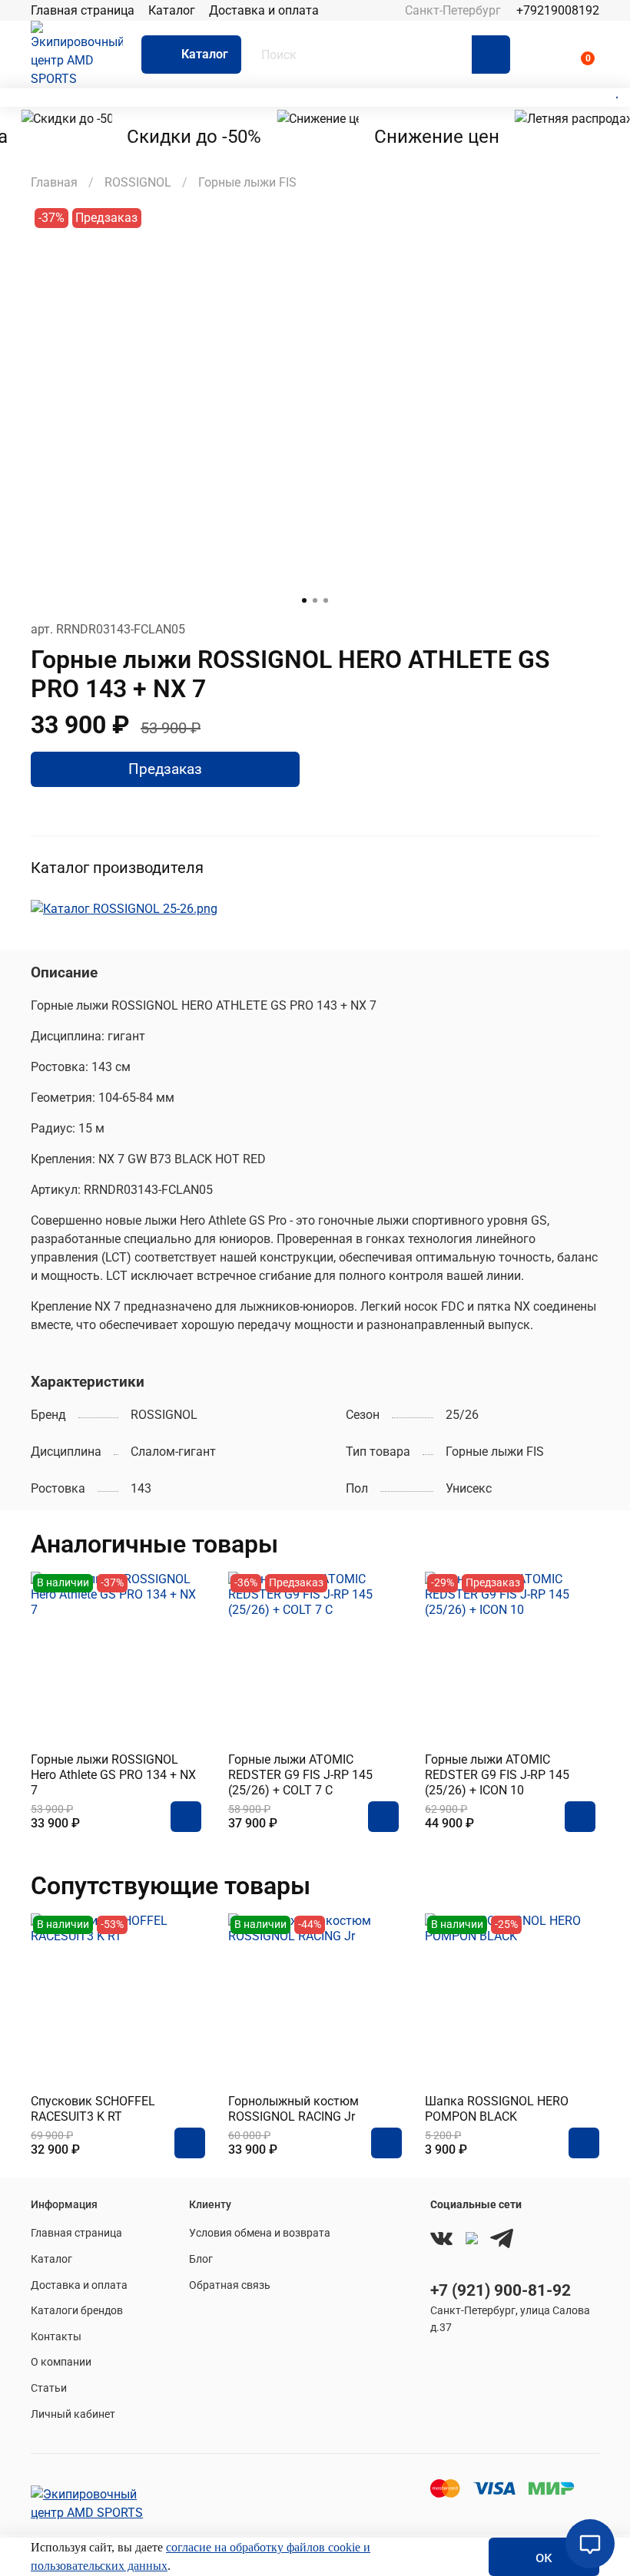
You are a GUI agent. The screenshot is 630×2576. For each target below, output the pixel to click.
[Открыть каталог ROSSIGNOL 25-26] (124, 908)
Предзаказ (165, 769)
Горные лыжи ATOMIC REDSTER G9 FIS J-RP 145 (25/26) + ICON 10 (497, 1775)
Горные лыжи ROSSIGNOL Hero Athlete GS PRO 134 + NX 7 (113, 1775)
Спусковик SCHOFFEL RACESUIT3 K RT (93, 2109)
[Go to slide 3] (326, 600)
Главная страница (83, 10)
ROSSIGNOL (138, 182)
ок (544, 2557)
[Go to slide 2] (315, 600)
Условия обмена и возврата (260, 2233)
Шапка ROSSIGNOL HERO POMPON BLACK (497, 2109)
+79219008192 (558, 10)
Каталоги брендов (77, 2311)
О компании (61, 2362)
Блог (201, 2259)
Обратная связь (230, 2285)
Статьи (49, 2388)
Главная (54, 182)
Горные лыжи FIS (247, 182)
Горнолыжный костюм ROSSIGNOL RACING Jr (293, 2109)
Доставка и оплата (264, 10)
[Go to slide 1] (304, 600)
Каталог (172, 10)
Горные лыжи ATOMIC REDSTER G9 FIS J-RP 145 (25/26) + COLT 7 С (300, 1775)
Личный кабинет (73, 2414)
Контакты (56, 2337)
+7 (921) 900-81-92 (501, 2290)
